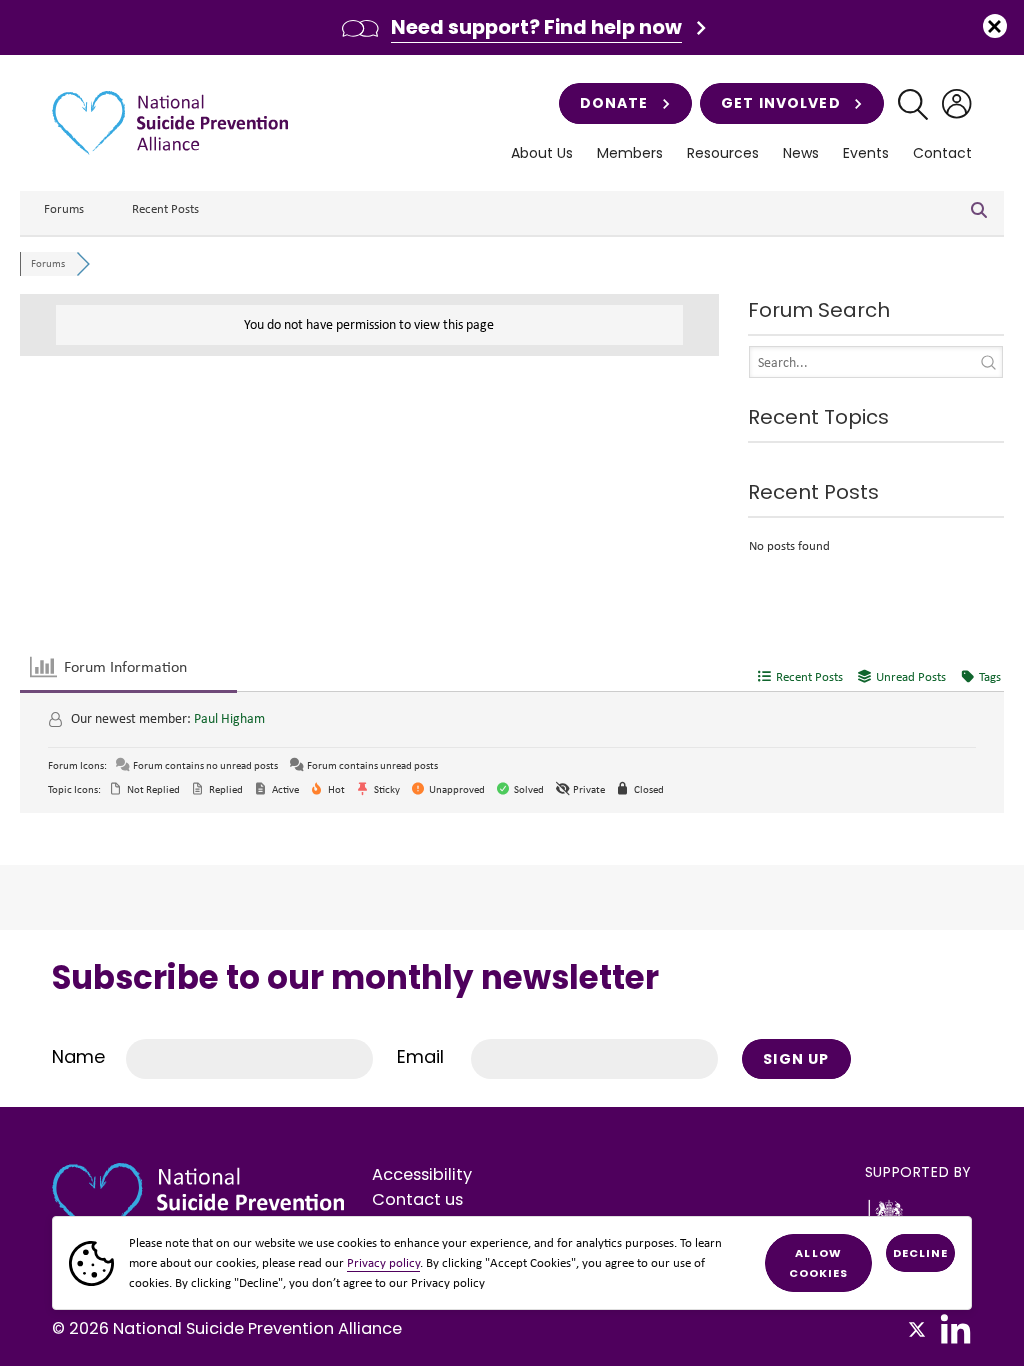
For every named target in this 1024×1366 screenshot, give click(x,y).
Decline (921, 1253)
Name (78, 1056)
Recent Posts (165, 208)
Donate (614, 103)
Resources (723, 153)
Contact (942, 153)
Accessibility (422, 1174)
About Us (542, 153)
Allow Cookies (819, 1263)
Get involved (780, 103)
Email (420, 1056)
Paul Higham (229, 718)
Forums (64, 208)
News (801, 153)
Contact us (417, 1199)
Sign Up (796, 1059)
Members (630, 153)
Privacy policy (383, 1262)
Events (866, 153)
